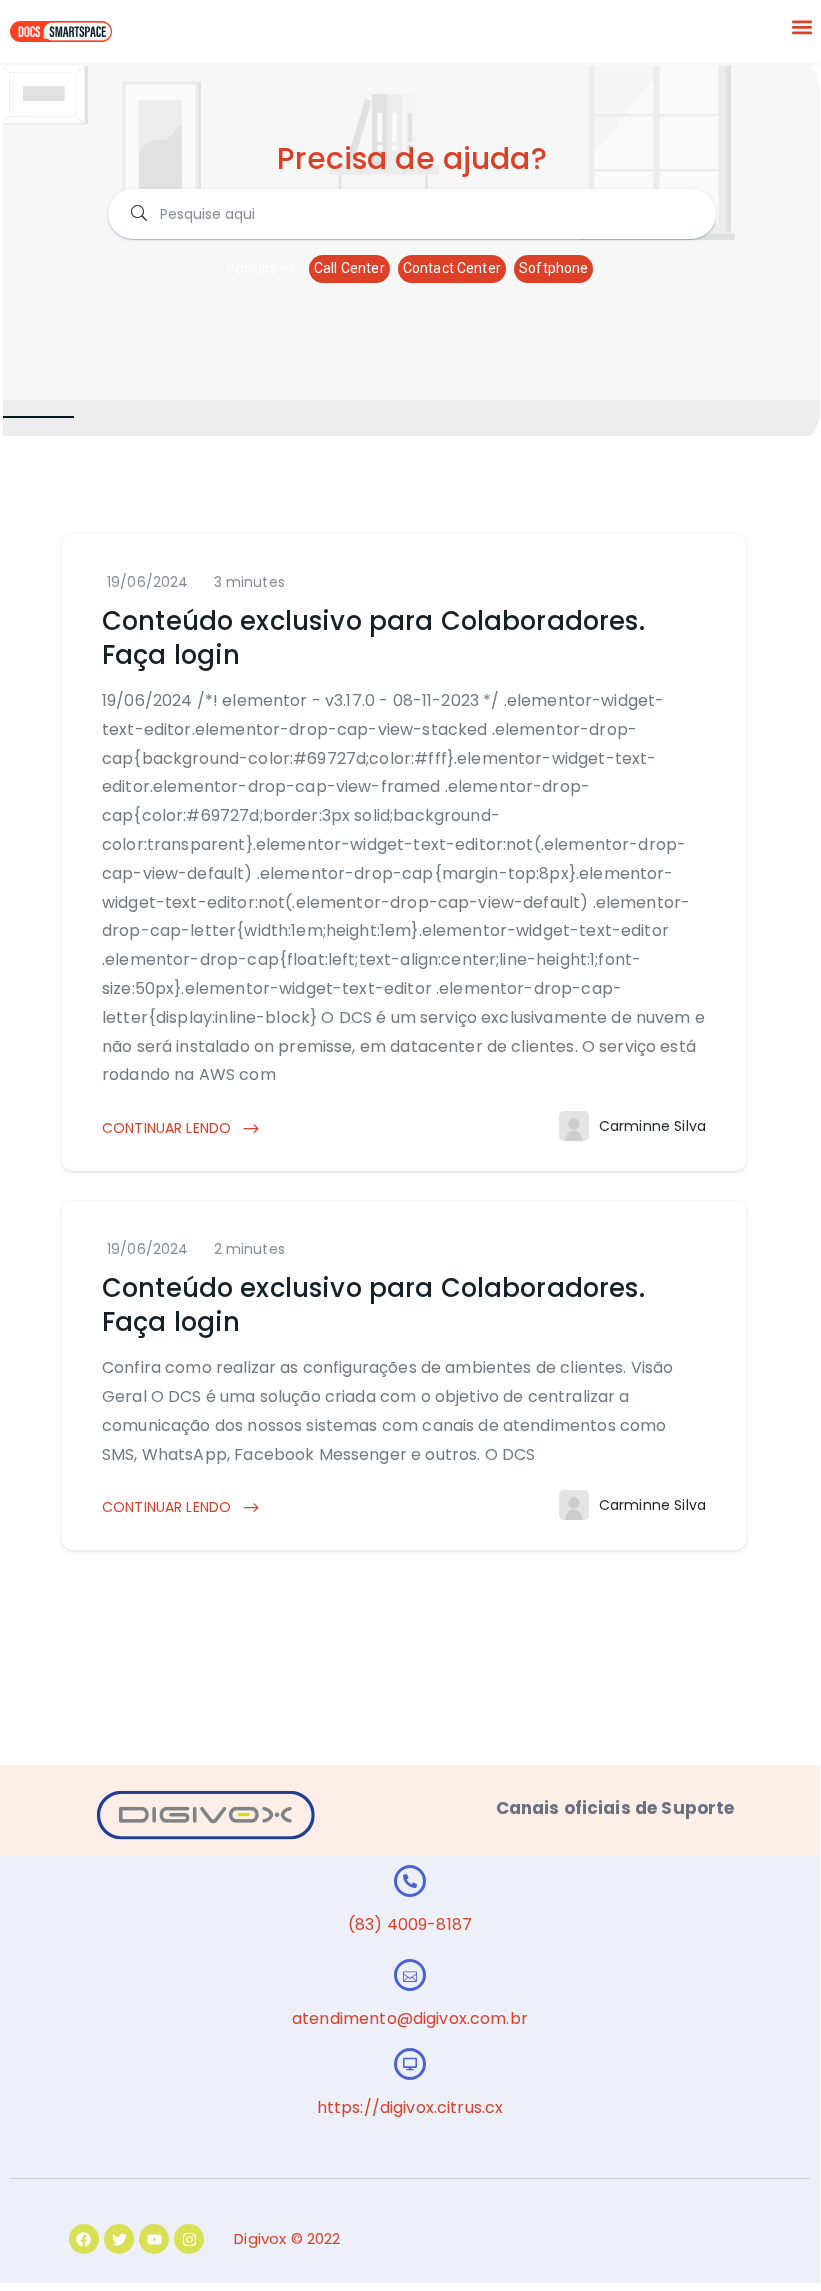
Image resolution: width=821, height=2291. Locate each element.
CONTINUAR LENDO (168, 1128)
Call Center (349, 268)
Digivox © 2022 (287, 2238)
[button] (802, 26)
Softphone (553, 268)
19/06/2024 (148, 582)
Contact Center (452, 268)
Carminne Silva (652, 1126)
